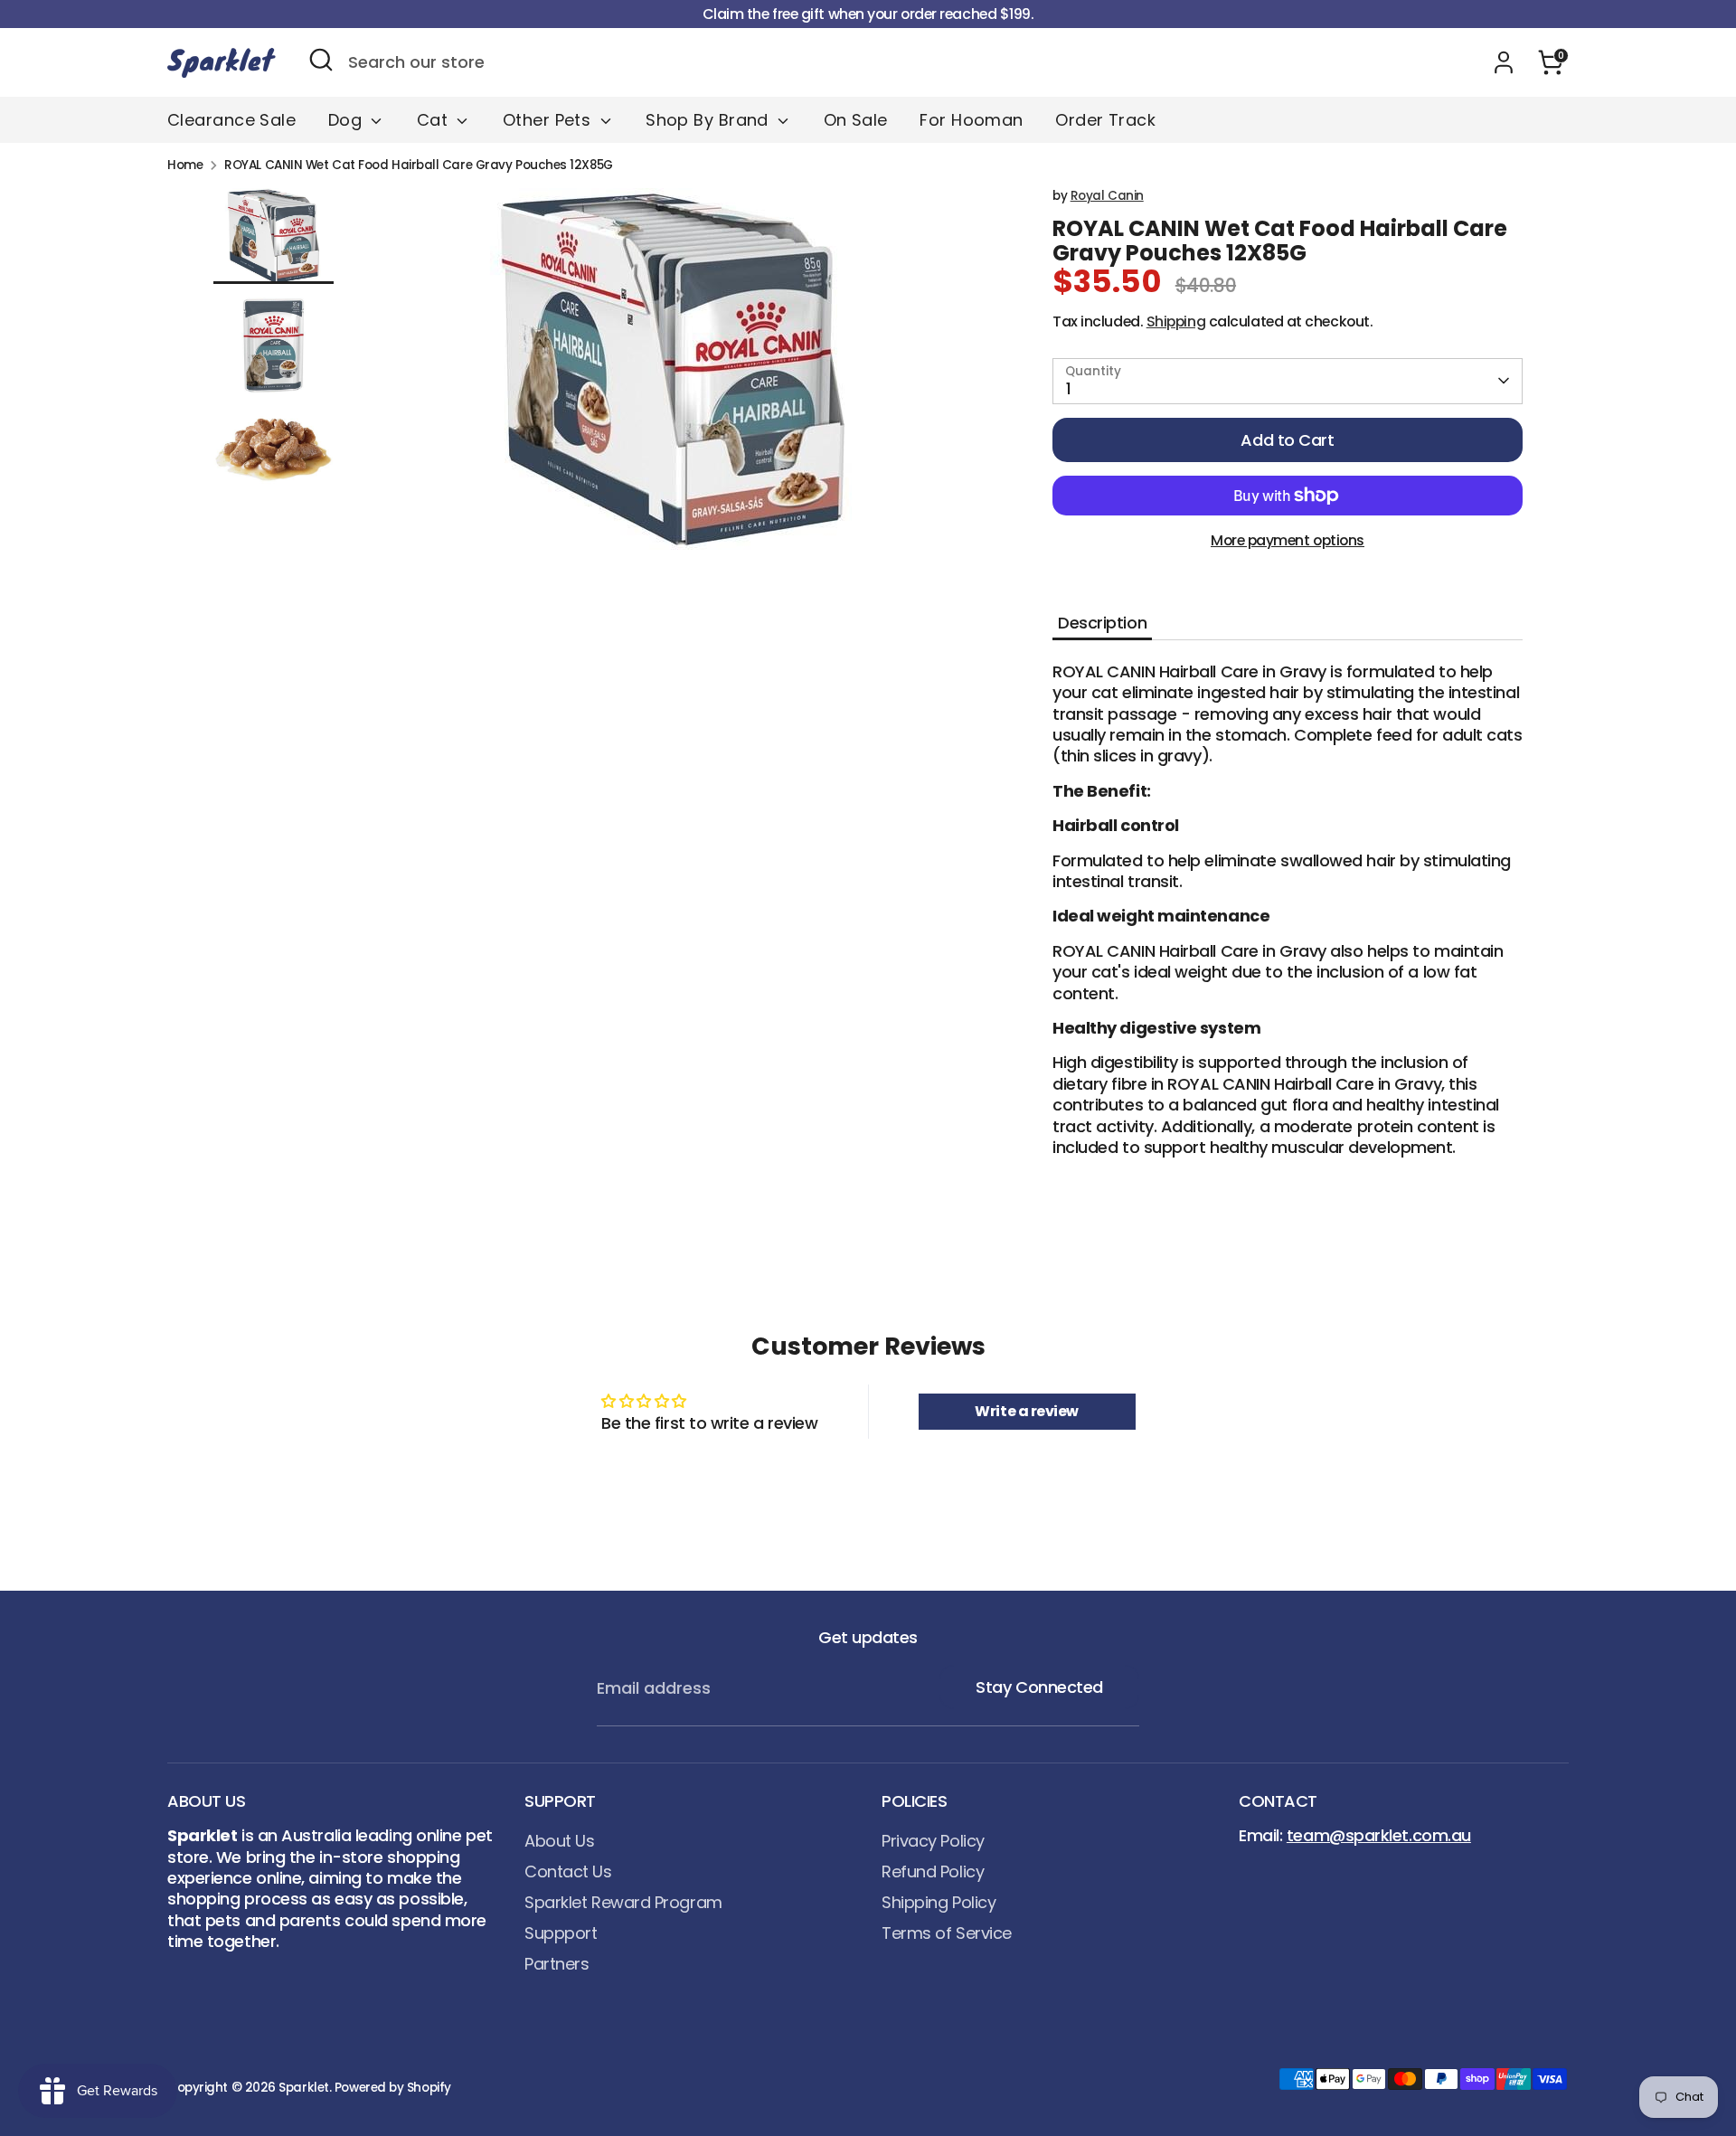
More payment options (1288, 540)
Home (185, 165)
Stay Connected (1039, 1687)
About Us (559, 1841)
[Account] (1504, 62)
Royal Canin (1107, 196)
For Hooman (972, 120)
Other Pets (549, 120)
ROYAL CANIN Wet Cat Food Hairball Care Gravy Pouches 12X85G (418, 165)
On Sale (856, 120)
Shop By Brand (709, 120)
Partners (557, 1964)
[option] (673, 376)
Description (1102, 623)
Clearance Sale (231, 120)
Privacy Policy (933, 1841)
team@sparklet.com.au (1379, 1835)
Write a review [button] (1027, 1411)
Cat (435, 120)
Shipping (1176, 321)
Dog (348, 120)
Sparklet (303, 2088)
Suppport (561, 1933)
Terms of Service (947, 1933)
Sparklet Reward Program (623, 1902)
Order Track (1105, 120)
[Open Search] (321, 60)
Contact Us (568, 1871)
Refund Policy (933, 1871)
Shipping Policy (939, 1902)
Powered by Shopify (393, 2088)
